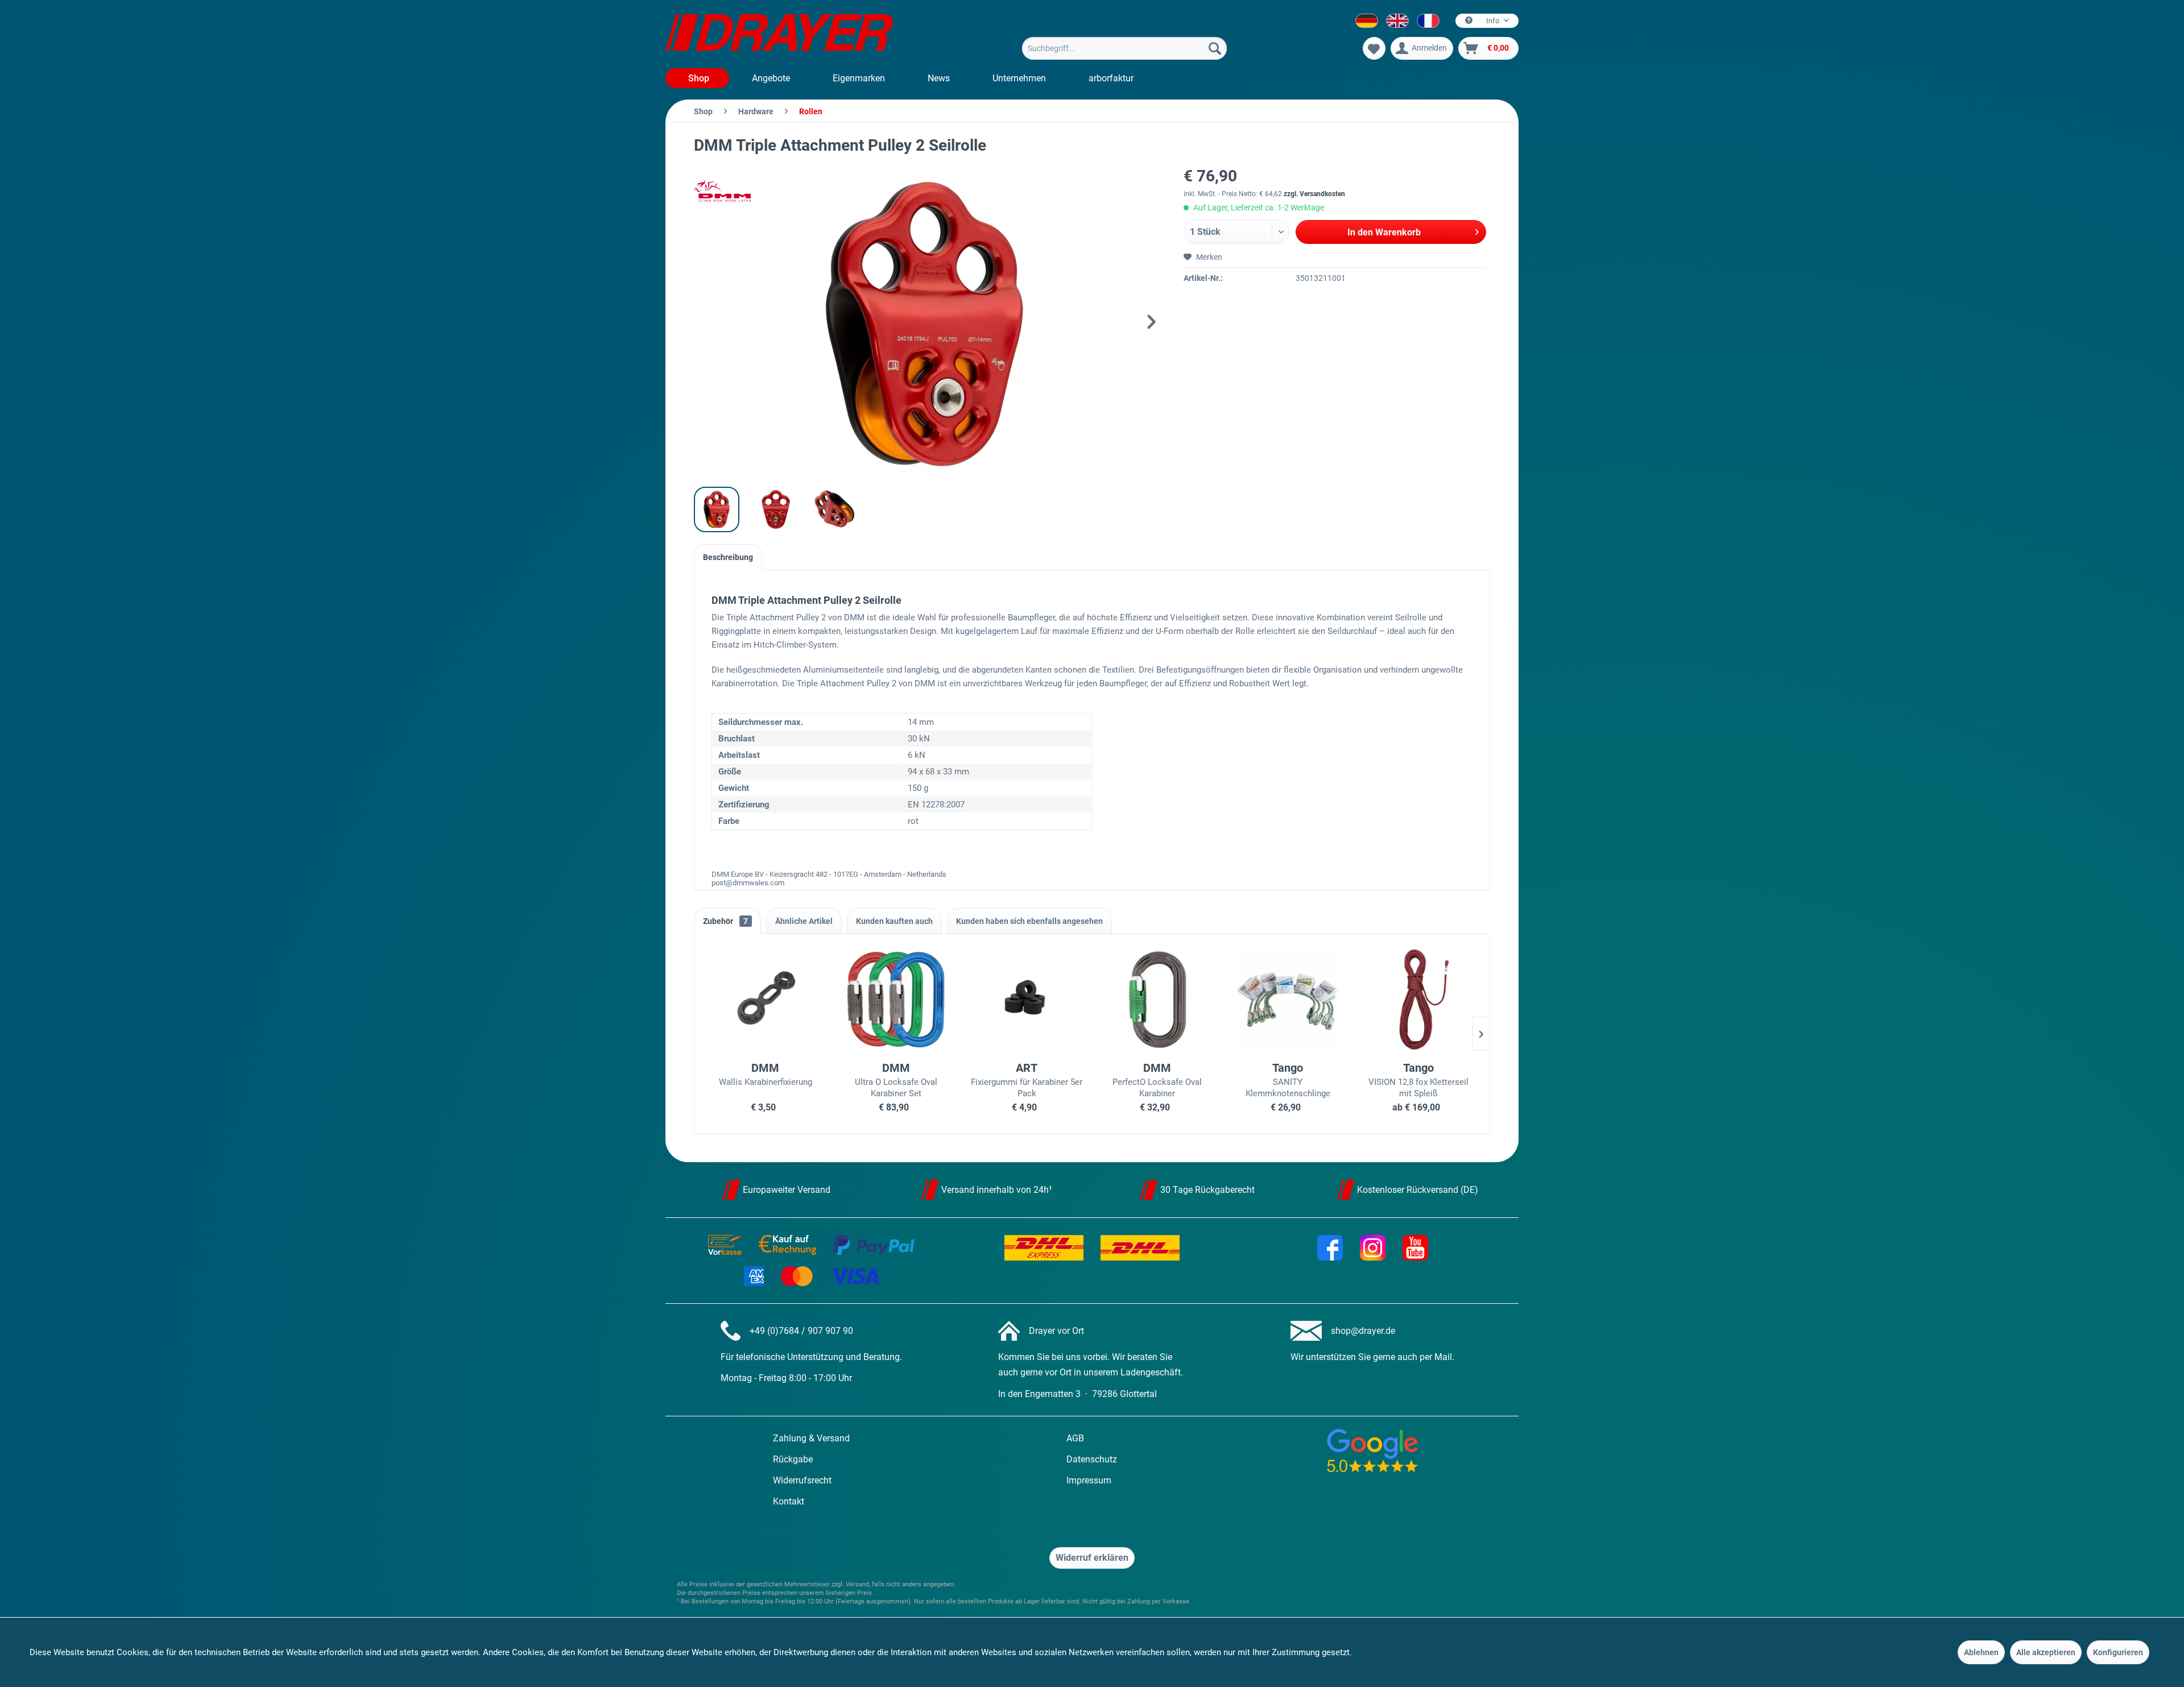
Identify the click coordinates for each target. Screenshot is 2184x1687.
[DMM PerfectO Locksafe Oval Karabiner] (1157, 1000)
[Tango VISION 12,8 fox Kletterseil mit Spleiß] (1418, 1000)
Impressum (1089, 1480)
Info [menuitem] (1493, 21)
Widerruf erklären (1092, 1558)
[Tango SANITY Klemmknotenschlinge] (1288, 1000)
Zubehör (725, 921)
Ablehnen (1981, 1652)
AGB (1075, 1438)
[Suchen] (1215, 48)
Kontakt (789, 1501)
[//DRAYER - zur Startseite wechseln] (779, 34)
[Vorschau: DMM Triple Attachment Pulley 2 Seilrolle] (717, 509)
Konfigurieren (2118, 1652)
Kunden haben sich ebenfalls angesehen (1029, 921)
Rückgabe (793, 1459)
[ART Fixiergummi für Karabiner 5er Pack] (1027, 1000)
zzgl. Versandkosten (1314, 194)
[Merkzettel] (1374, 48)
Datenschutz (1092, 1459)
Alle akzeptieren (2046, 1652)
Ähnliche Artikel (804, 921)
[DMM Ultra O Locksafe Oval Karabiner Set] (896, 1000)
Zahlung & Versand (811, 1438)
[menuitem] (1124, 48)
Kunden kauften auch (894, 921)
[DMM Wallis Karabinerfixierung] (766, 1000)
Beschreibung (728, 557)
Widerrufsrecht (802, 1480)
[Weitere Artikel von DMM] (722, 191)
